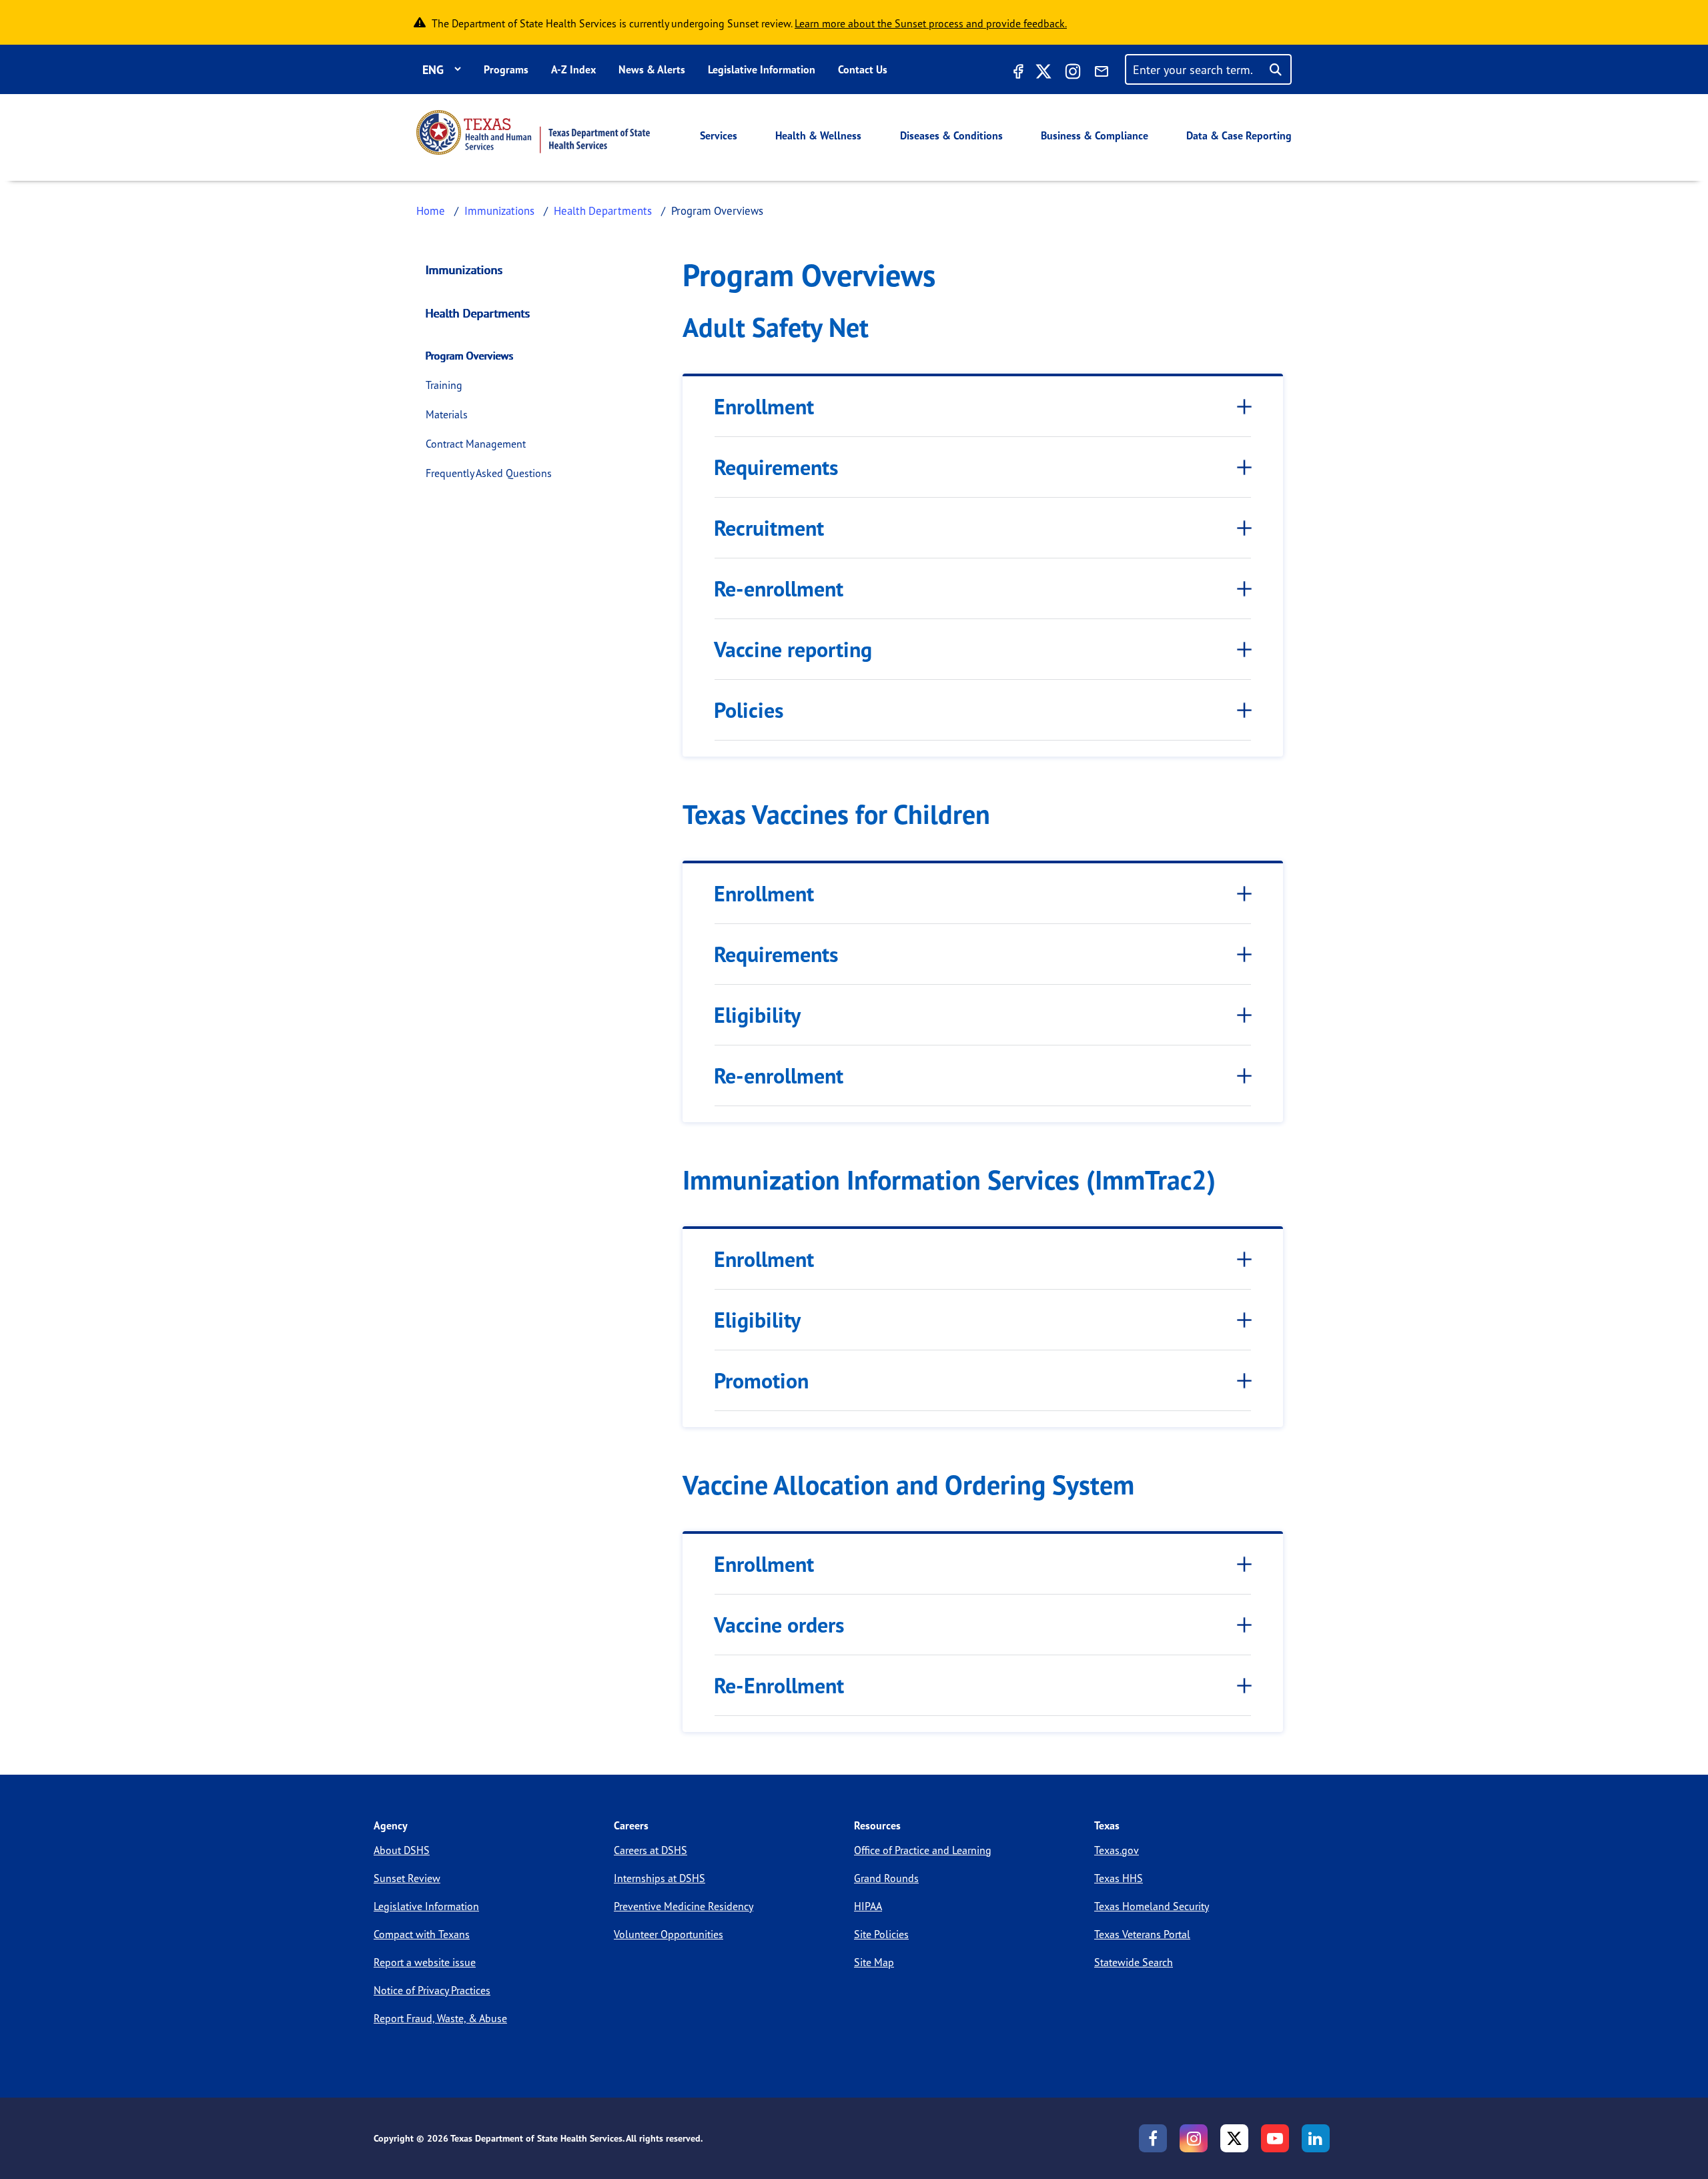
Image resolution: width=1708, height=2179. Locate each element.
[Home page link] (533, 132)
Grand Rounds (886, 1878)
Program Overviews (470, 356)
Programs (506, 69)
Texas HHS (1119, 1878)
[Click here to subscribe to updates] (1102, 73)
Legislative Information (762, 69)
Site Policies (881, 1934)
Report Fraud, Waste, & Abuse (440, 2018)
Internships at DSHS (660, 1878)
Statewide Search (1134, 1962)
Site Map (874, 1962)
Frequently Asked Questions (489, 473)
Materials (447, 414)
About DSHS (402, 1850)
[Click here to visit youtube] (1275, 2138)
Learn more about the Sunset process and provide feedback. (931, 23)
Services (719, 135)
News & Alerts (652, 69)
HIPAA (868, 1906)
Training (444, 385)
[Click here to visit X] (1043, 73)
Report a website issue (425, 1962)
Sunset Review (407, 1878)
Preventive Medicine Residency (684, 1906)
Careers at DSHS (651, 1850)
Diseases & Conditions (951, 135)
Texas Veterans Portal (1142, 1934)
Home (431, 210)
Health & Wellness (818, 135)
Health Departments (603, 210)
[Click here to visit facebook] (1017, 73)
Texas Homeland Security (1152, 1906)
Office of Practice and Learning (923, 1850)
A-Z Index (573, 69)
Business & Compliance (1095, 135)
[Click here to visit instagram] (1073, 73)
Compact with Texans (422, 1934)
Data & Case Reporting (1239, 135)
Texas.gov (1117, 1850)
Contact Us (863, 69)
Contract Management (476, 444)
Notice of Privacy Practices (432, 1990)
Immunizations (499, 210)
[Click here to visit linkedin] (1316, 2138)
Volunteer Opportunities (669, 1934)
